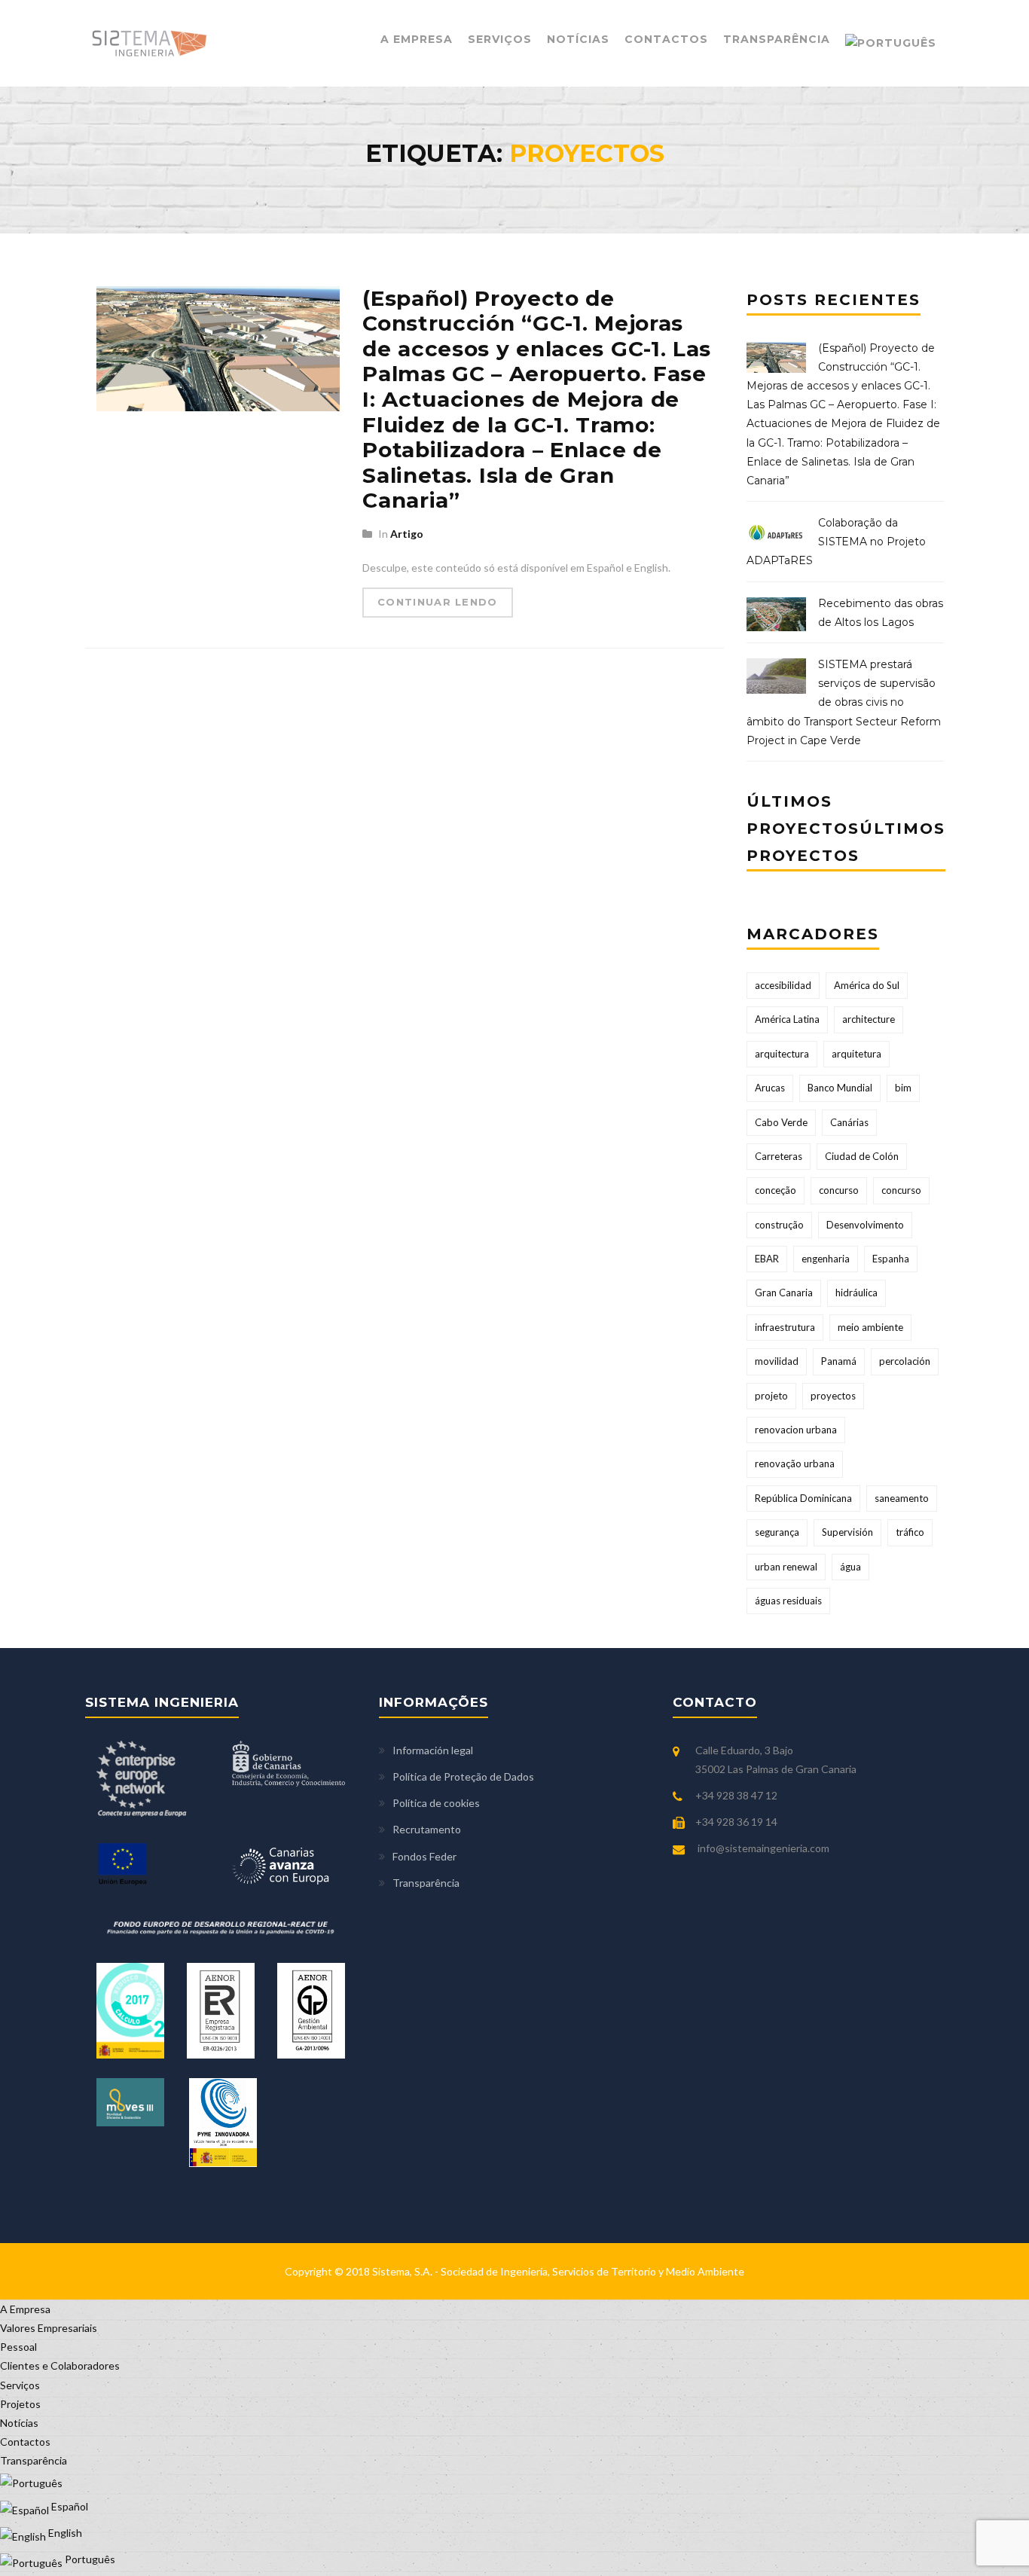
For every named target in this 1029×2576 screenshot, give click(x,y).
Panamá (839, 1361)
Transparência (777, 39)
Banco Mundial (840, 1088)
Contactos (666, 39)
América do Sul (867, 985)
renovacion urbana (796, 1430)
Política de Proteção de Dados (463, 1776)
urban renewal (786, 1567)
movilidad (777, 1361)
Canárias (849, 1122)
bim (903, 1088)
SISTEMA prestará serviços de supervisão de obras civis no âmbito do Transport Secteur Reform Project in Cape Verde (844, 702)
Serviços (500, 39)
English (64, 2533)
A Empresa (417, 39)
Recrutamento (427, 1829)
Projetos (20, 2404)
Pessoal (18, 2347)
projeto (771, 1396)
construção (779, 1225)
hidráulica (856, 1293)
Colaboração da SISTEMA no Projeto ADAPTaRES (836, 542)
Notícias (578, 39)
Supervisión (847, 1532)
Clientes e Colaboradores (60, 2365)
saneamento (902, 1498)
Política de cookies (436, 1803)
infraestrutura (785, 1327)
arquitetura (856, 1054)
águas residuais (788, 1601)
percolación (905, 1361)
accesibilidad (783, 985)
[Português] (891, 43)
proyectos (833, 1396)
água (850, 1567)
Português (89, 2559)
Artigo (407, 534)
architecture (869, 1019)
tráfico (910, 1532)
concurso (839, 1190)
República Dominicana (803, 1498)
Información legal (433, 1750)
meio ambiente (870, 1327)
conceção (776, 1190)
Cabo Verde (781, 1122)
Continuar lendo (438, 602)
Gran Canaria (784, 1293)
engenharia (826, 1259)
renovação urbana (795, 1463)
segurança (777, 1532)
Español (69, 2506)
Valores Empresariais (49, 2328)
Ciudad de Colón (862, 1156)
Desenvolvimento (865, 1225)
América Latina (787, 1019)
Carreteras (779, 1156)
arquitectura (782, 1054)
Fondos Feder (424, 1856)
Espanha (891, 1259)
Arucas (770, 1088)
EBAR (767, 1259)
